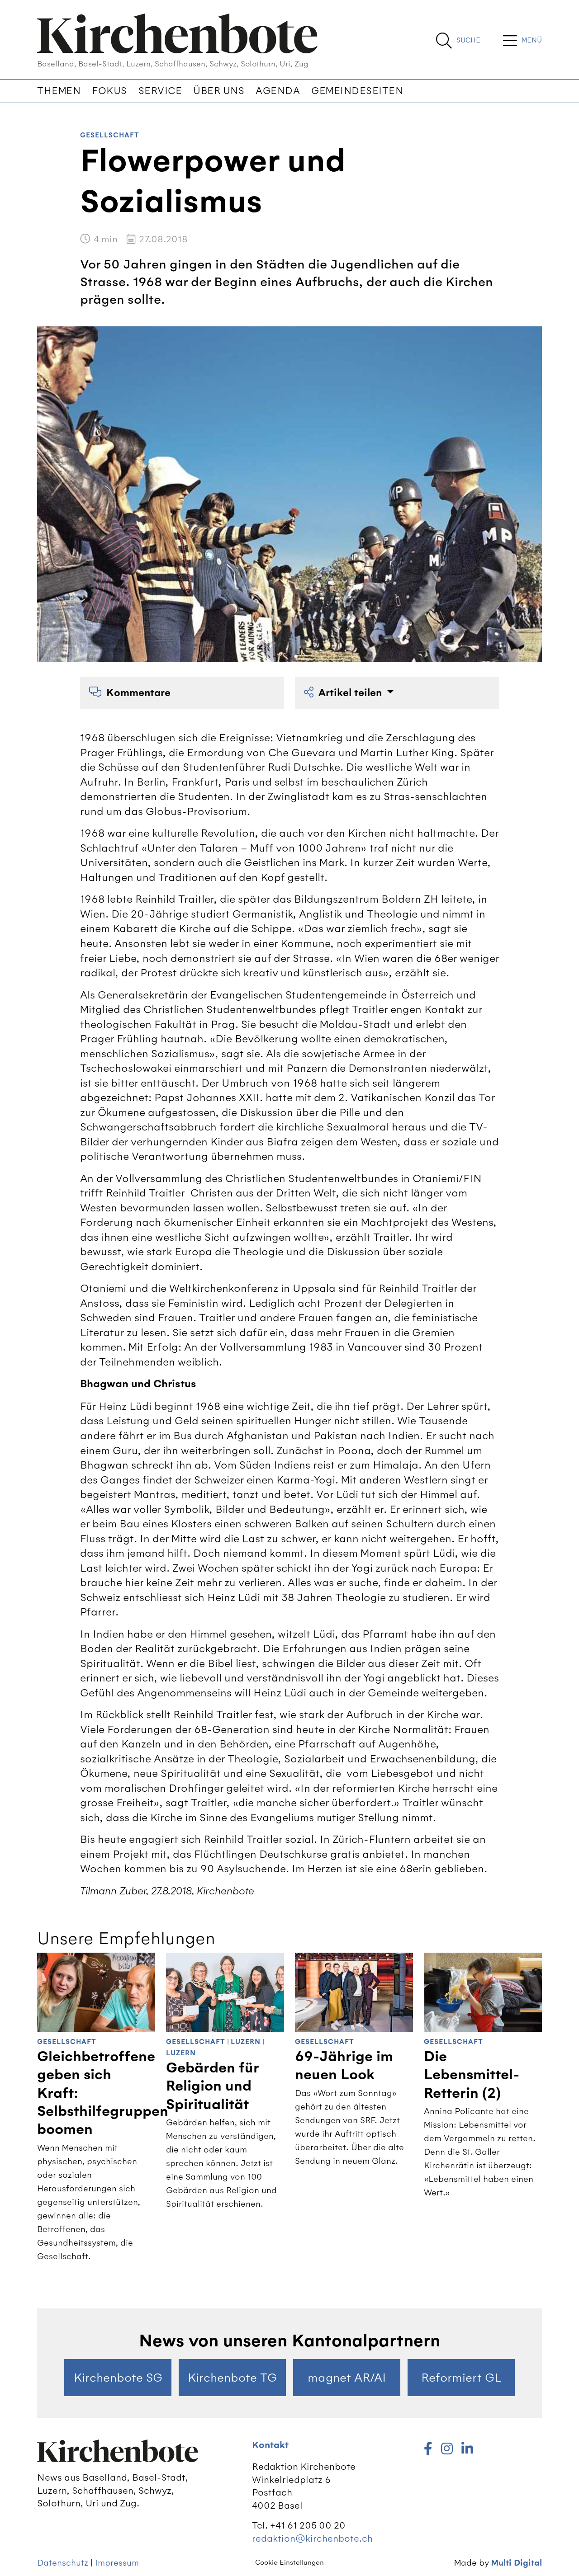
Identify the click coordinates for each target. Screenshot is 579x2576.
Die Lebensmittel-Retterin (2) (472, 2075)
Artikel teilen (351, 693)
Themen (59, 91)
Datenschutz (63, 2563)
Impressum (117, 2563)
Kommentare (138, 693)
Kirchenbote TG (232, 2378)
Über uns (219, 91)
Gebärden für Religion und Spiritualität (212, 2086)
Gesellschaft (110, 135)
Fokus (109, 91)
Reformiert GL (461, 2378)
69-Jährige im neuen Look (344, 2066)
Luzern (246, 2042)
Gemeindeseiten (357, 91)
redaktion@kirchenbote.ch (312, 2538)
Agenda (278, 91)
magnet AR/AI (347, 2378)
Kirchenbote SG (118, 2378)
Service (160, 91)
